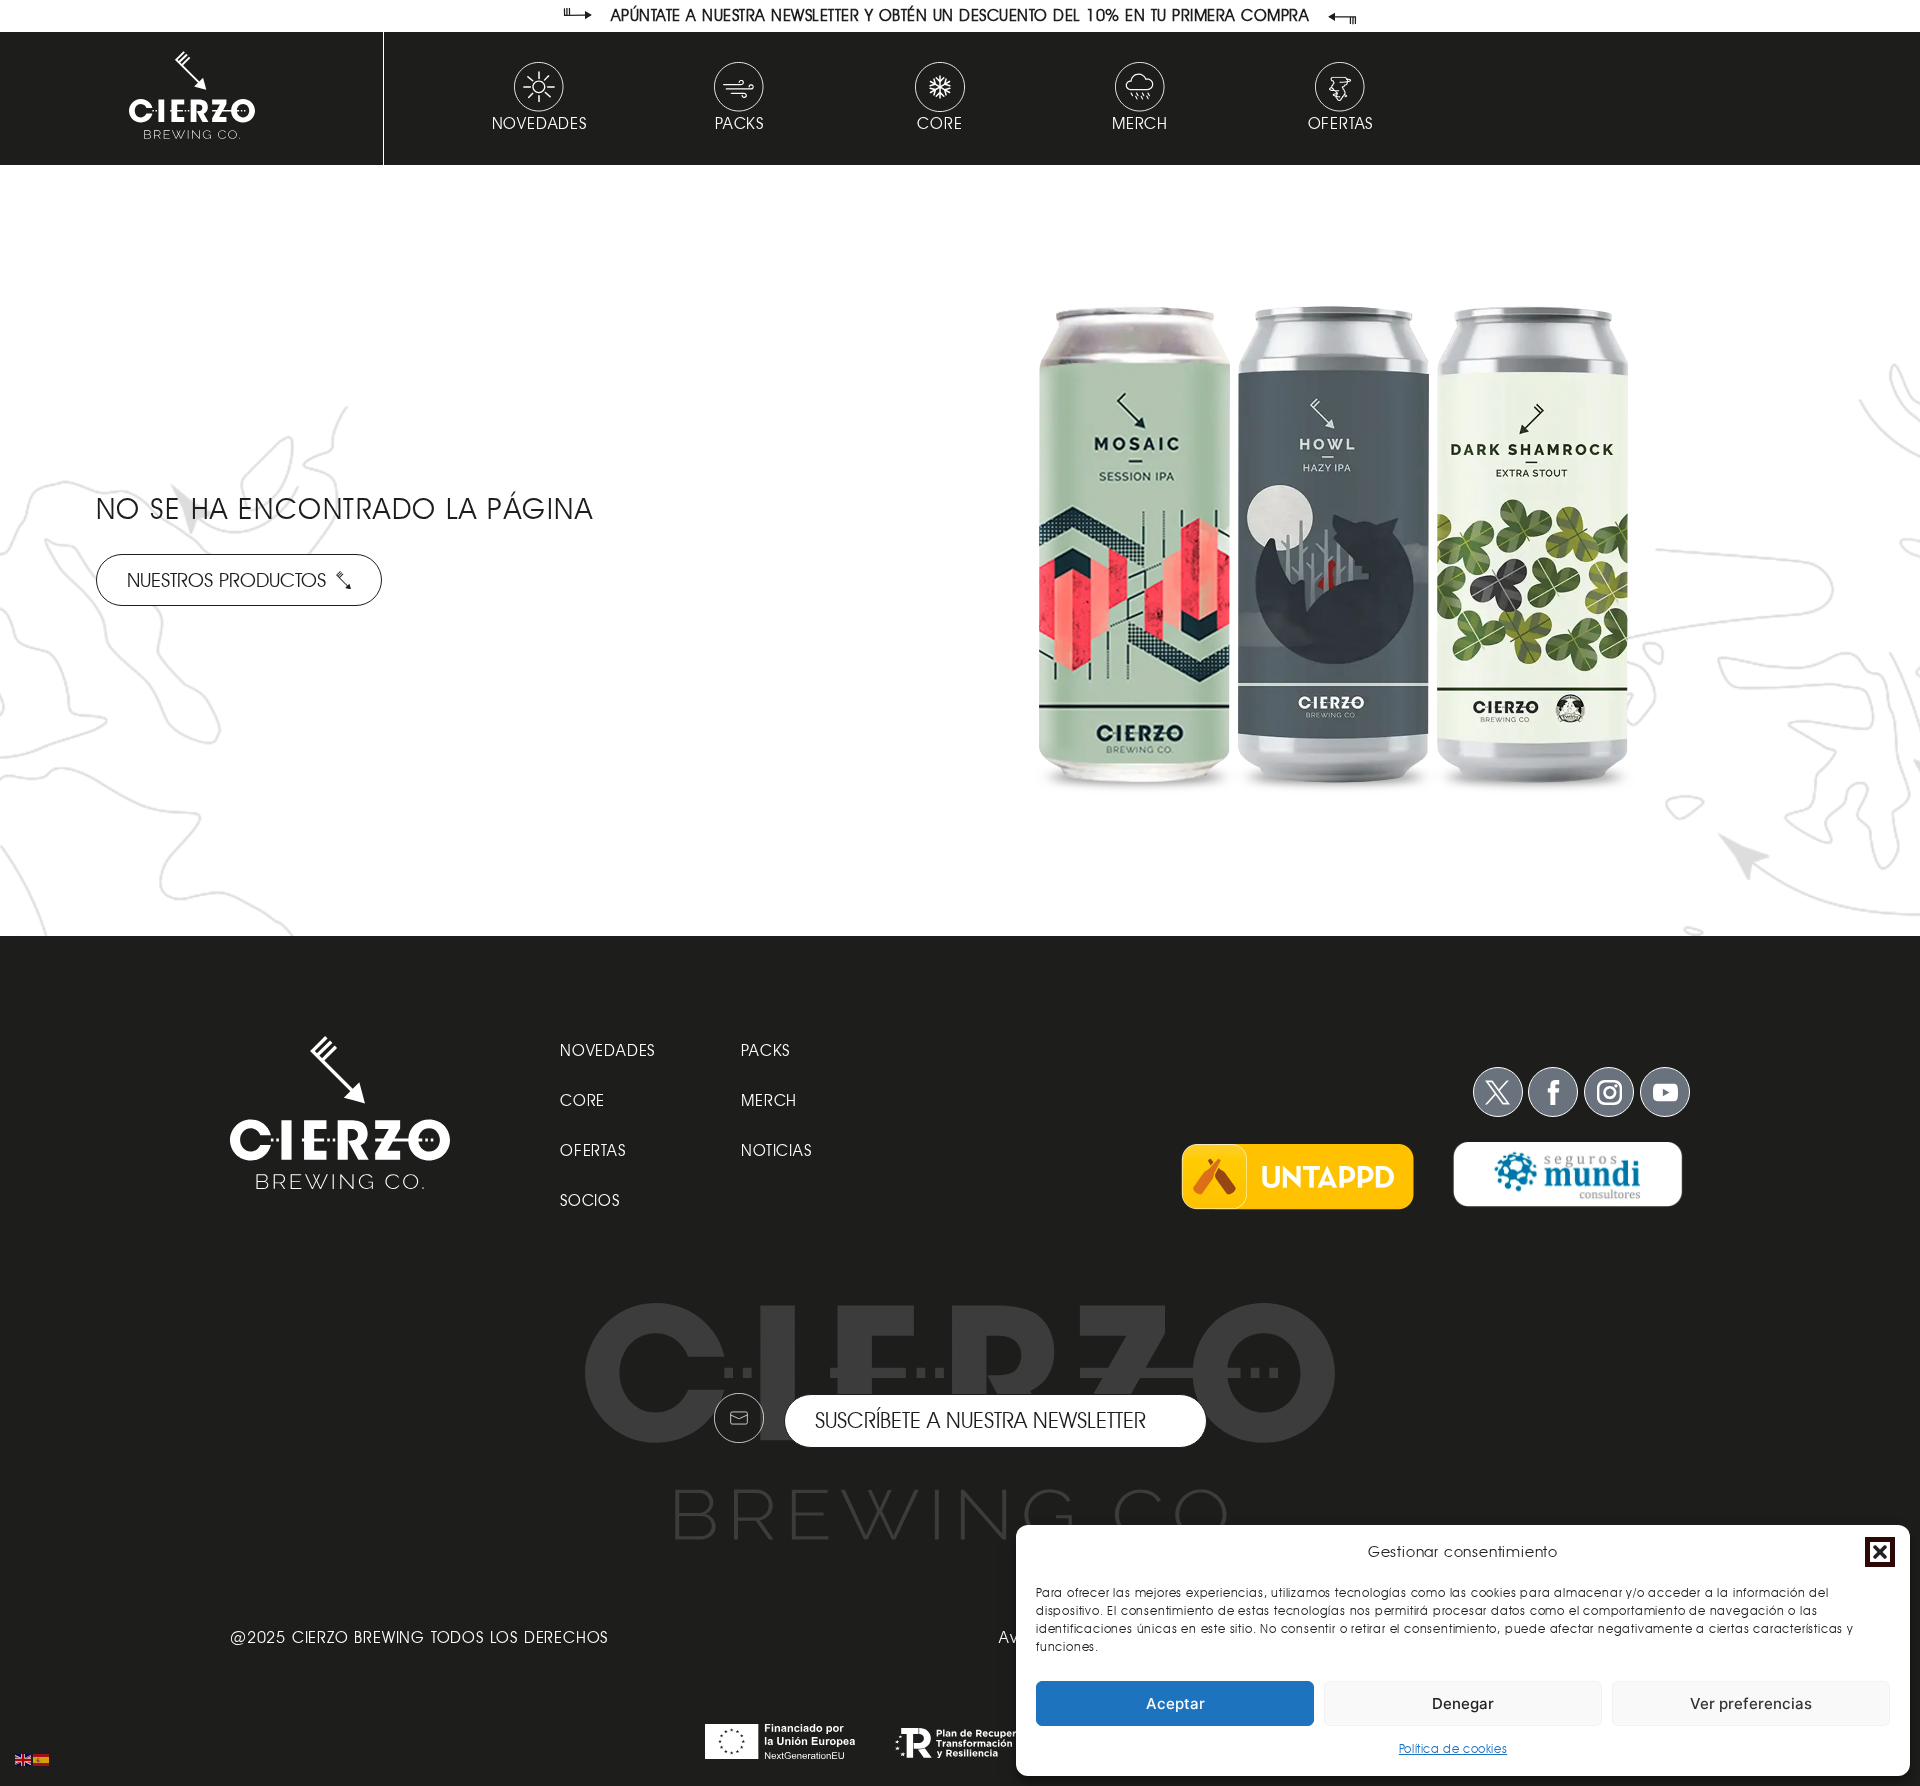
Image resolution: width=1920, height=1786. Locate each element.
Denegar (1463, 1703)
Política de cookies (1453, 1748)
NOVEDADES (607, 1050)
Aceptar (1175, 1703)
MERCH (769, 1100)
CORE (582, 1100)
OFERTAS (593, 1150)
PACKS (765, 1050)
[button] (1880, 1552)
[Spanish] (42, 1758)
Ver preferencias (1751, 1703)
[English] (24, 1758)
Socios (590, 1200)
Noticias (776, 1150)
